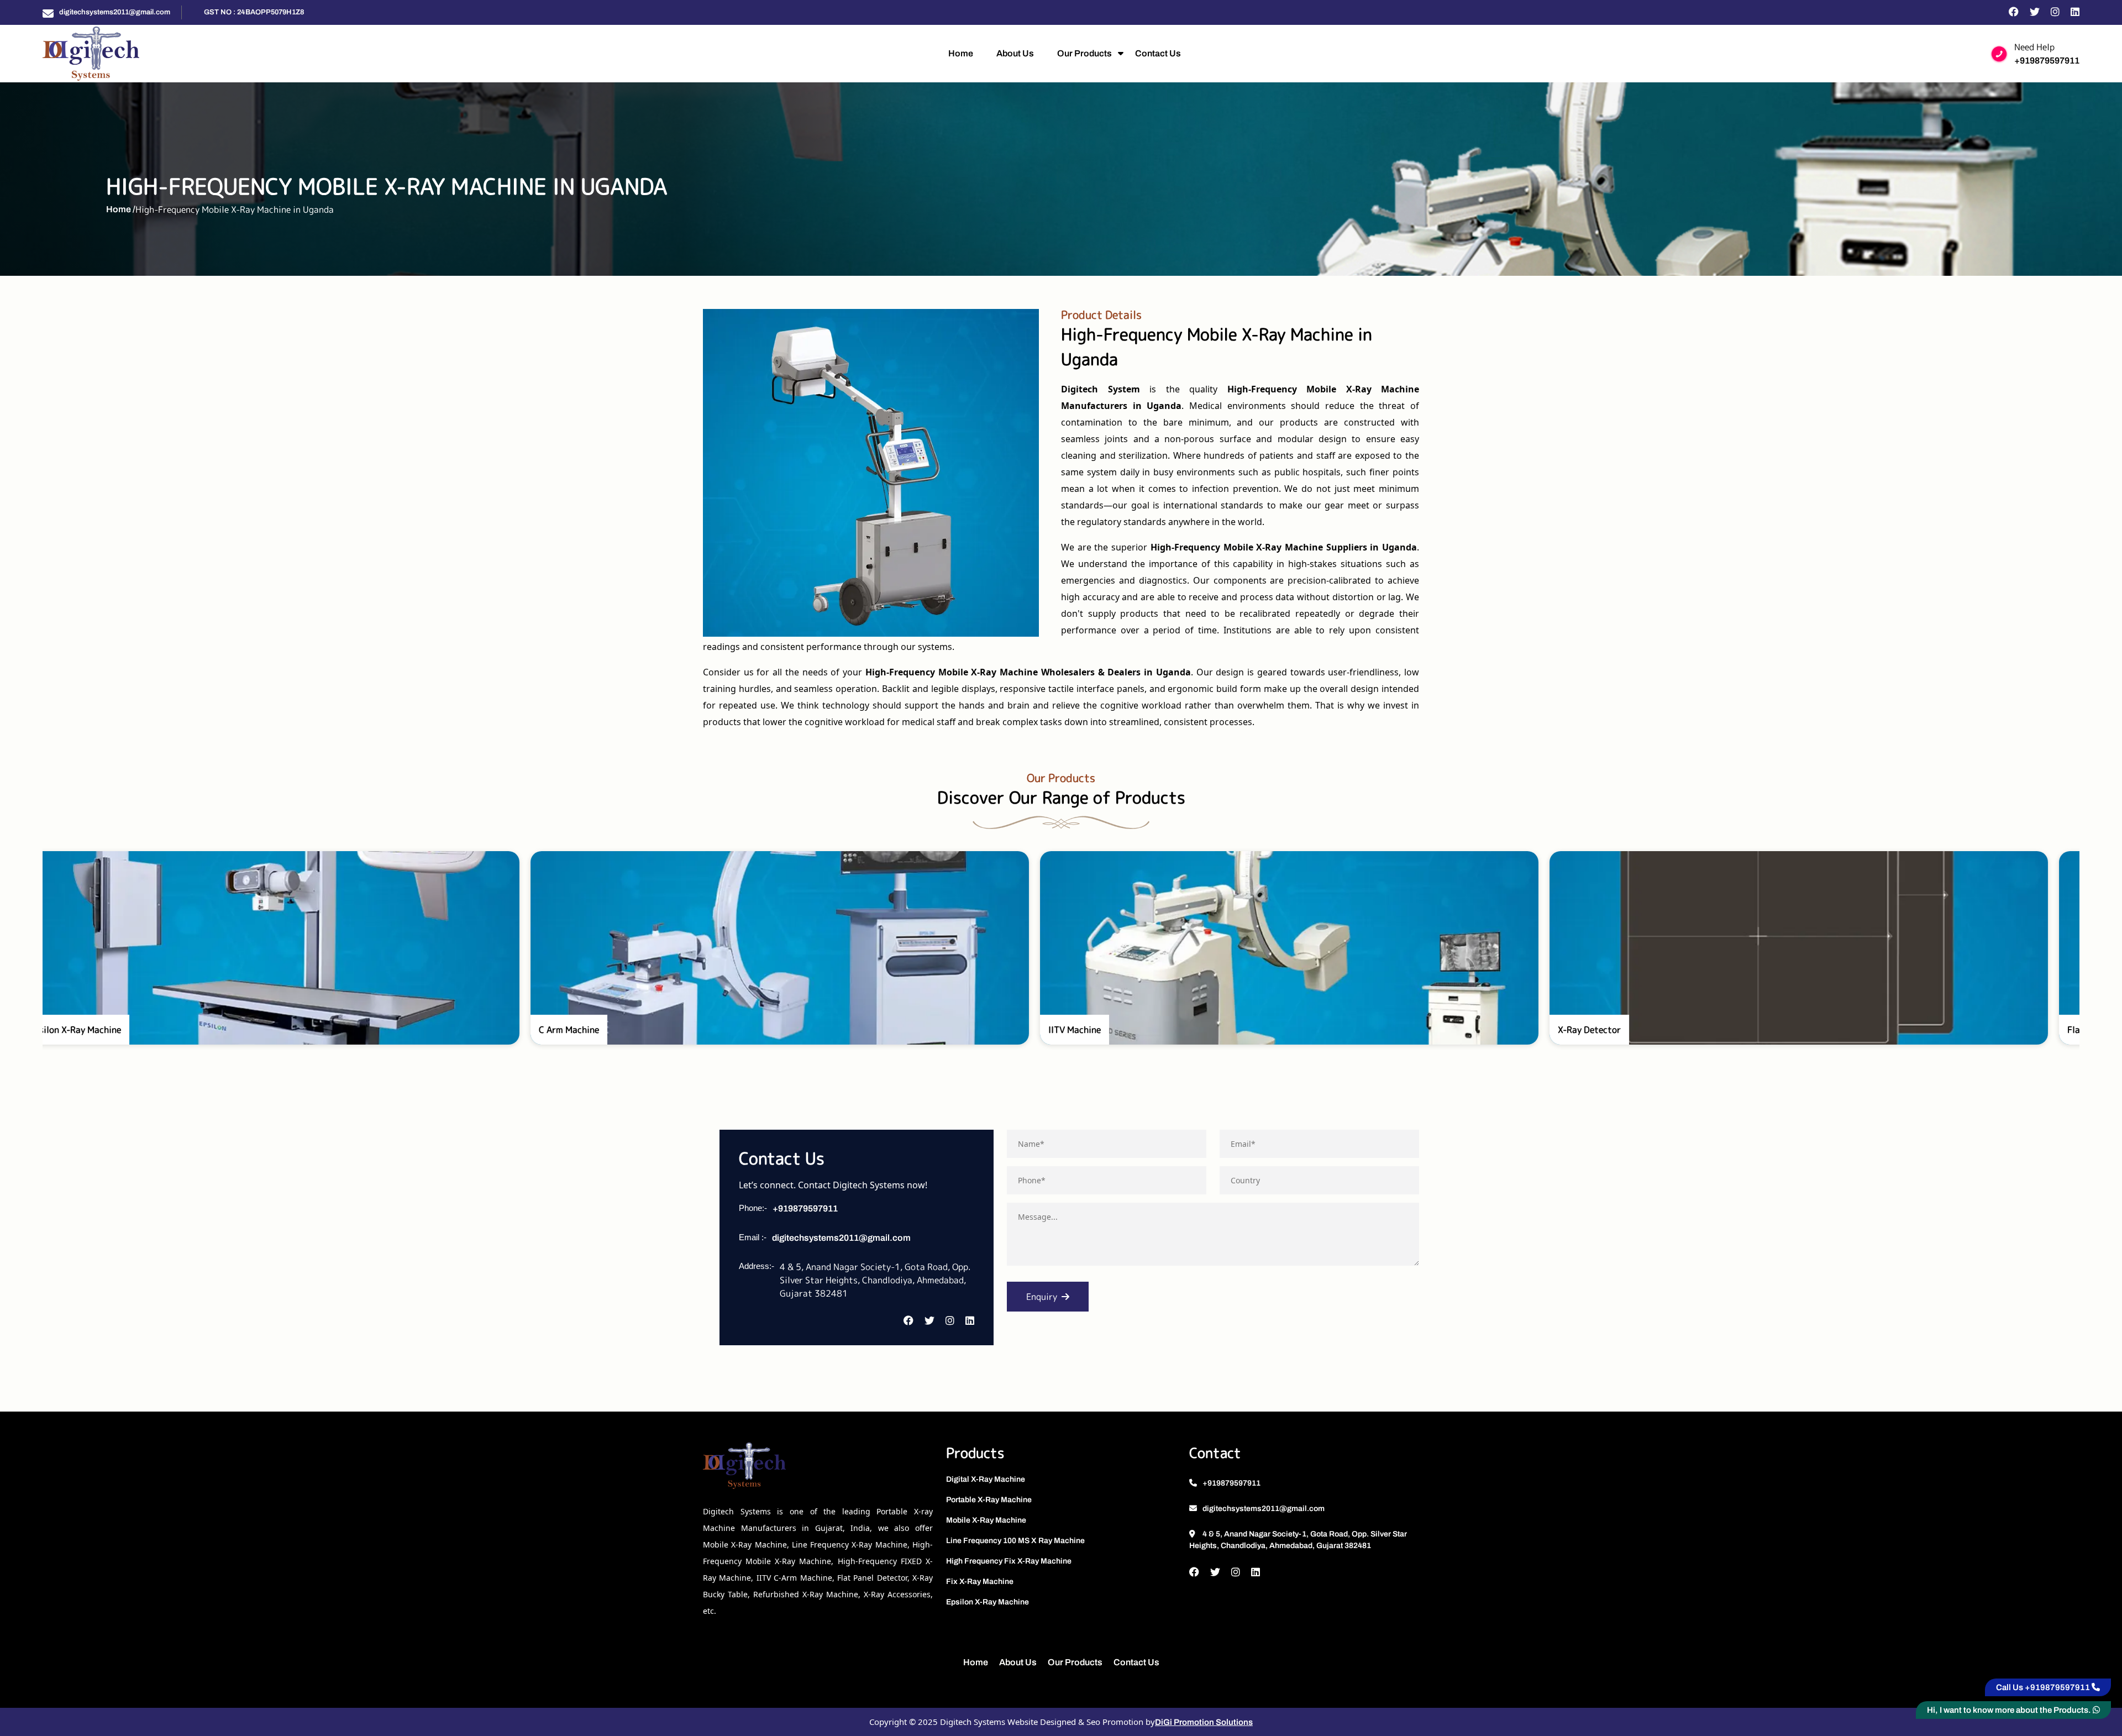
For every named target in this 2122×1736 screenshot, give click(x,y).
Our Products (1084, 53)
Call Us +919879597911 (2044, 1687)
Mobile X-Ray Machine (986, 1520)
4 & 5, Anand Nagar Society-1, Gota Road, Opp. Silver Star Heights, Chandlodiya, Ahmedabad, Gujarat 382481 (1298, 1540)
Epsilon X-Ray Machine (988, 1602)
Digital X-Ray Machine (986, 1479)
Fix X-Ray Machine (980, 1582)
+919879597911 (2047, 61)
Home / (121, 209)
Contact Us (1158, 53)
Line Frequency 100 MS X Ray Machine (1015, 1541)
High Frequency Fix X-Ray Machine (1009, 1561)
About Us (1015, 53)
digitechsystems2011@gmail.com (115, 12)
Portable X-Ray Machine (989, 1500)
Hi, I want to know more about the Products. (2010, 1710)
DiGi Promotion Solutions (1204, 1722)
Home (961, 53)
